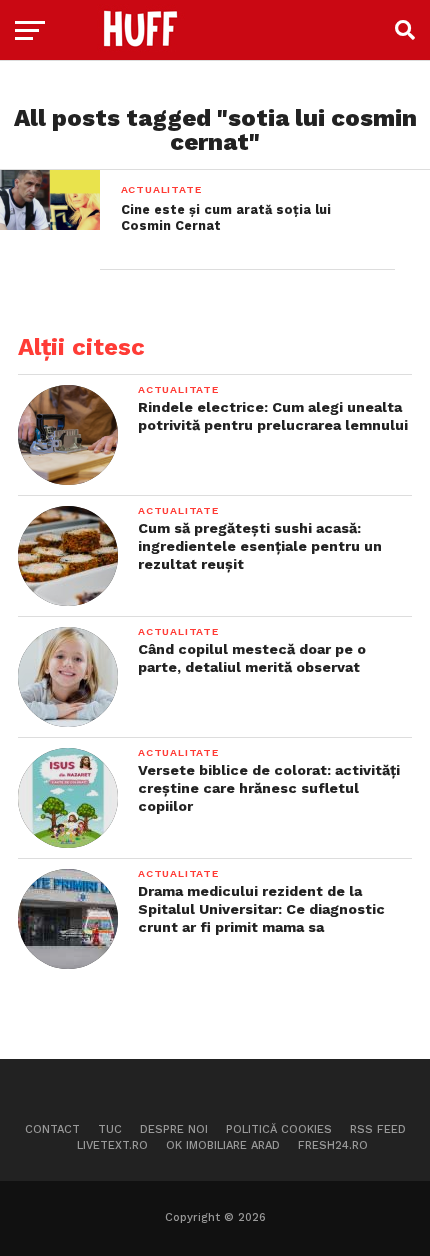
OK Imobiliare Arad (223, 1145)
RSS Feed (378, 1129)
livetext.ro (112, 1145)
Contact (52, 1129)
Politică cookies (279, 1129)
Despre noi (174, 1129)
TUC (110, 1129)
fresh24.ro (333, 1145)
